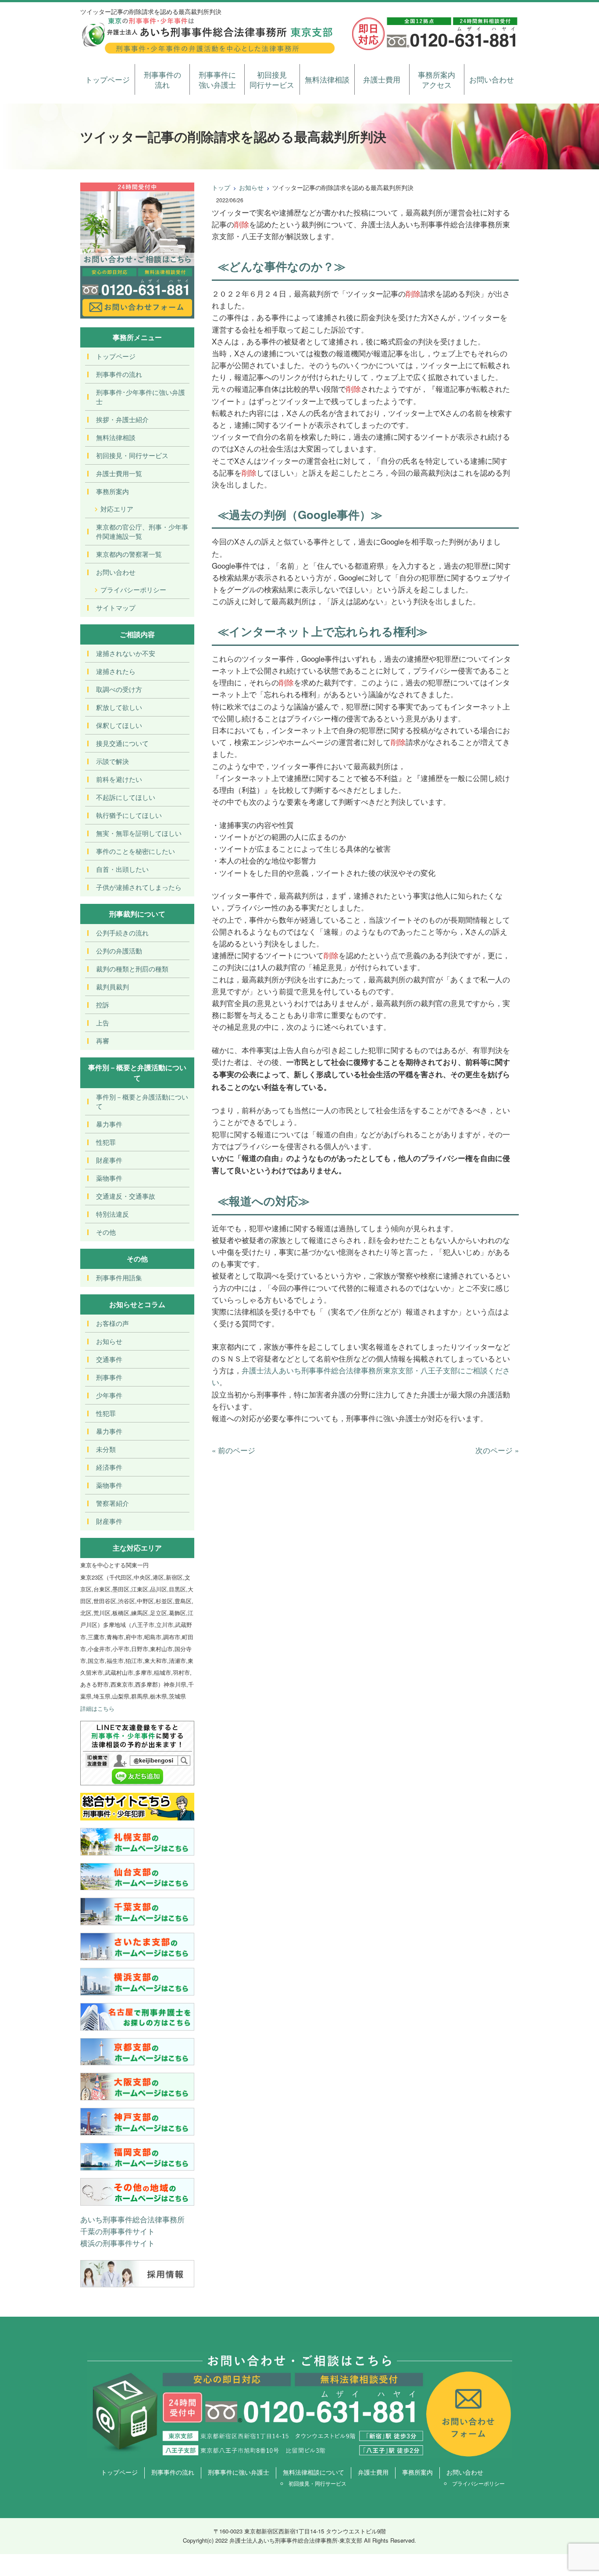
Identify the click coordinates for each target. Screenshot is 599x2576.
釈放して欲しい (119, 707)
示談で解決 (112, 761)
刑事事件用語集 (119, 1277)
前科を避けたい (119, 779)
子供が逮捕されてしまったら (139, 887)
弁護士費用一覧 (119, 473)
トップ (221, 187)
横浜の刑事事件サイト (118, 2243)
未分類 (106, 1449)
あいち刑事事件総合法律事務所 (132, 2219)
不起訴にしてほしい (126, 797)
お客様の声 (112, 1323)
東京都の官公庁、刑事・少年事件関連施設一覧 (142, 531)
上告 (103, 1023)
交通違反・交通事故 (126, 1196)
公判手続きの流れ (122, 933)
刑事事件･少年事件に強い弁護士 (141, 397)
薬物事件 (109, 1178)
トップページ (107, 79)
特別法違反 (112, 1214)
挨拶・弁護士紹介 (122, 419)
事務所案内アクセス (437, 80)
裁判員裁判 (112, 987)
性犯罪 (106, 1142)
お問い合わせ (492, 79)
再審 (103, 1041)
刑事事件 (109, 1377)
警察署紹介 (112, 1503)
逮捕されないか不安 (126, 653)
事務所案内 (112, 491)
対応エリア (117, 509)
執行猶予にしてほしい (129, 815)
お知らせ (251, 187)
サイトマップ (116, 607)
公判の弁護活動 (119, 951)
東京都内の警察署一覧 (129, 554)
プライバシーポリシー (133, 589)
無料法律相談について (314, 2472)
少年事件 (109, 1395)
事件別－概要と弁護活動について (142, 1101)
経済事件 (109, 1467)
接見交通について (122, 743)
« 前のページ (234, 1450)
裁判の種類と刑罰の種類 (132, 969)
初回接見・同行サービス (132, 455)
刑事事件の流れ (162, 80)
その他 (106, 1232)
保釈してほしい (119, 725)
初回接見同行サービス (272, 80)
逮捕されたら (116, 671)
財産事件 (109, 1160)
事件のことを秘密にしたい (135, 851)
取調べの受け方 (119, 689)
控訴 (103, 1005)
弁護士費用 (382, 79)
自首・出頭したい (122, 869)
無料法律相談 (327, 79)
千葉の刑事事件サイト (118, 2231)
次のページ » (497, 1450)
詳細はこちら (97, 1708)
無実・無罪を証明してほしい (139, 833)
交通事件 (109, 1359)
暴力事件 (109, 1124)
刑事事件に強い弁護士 (217, 80)
